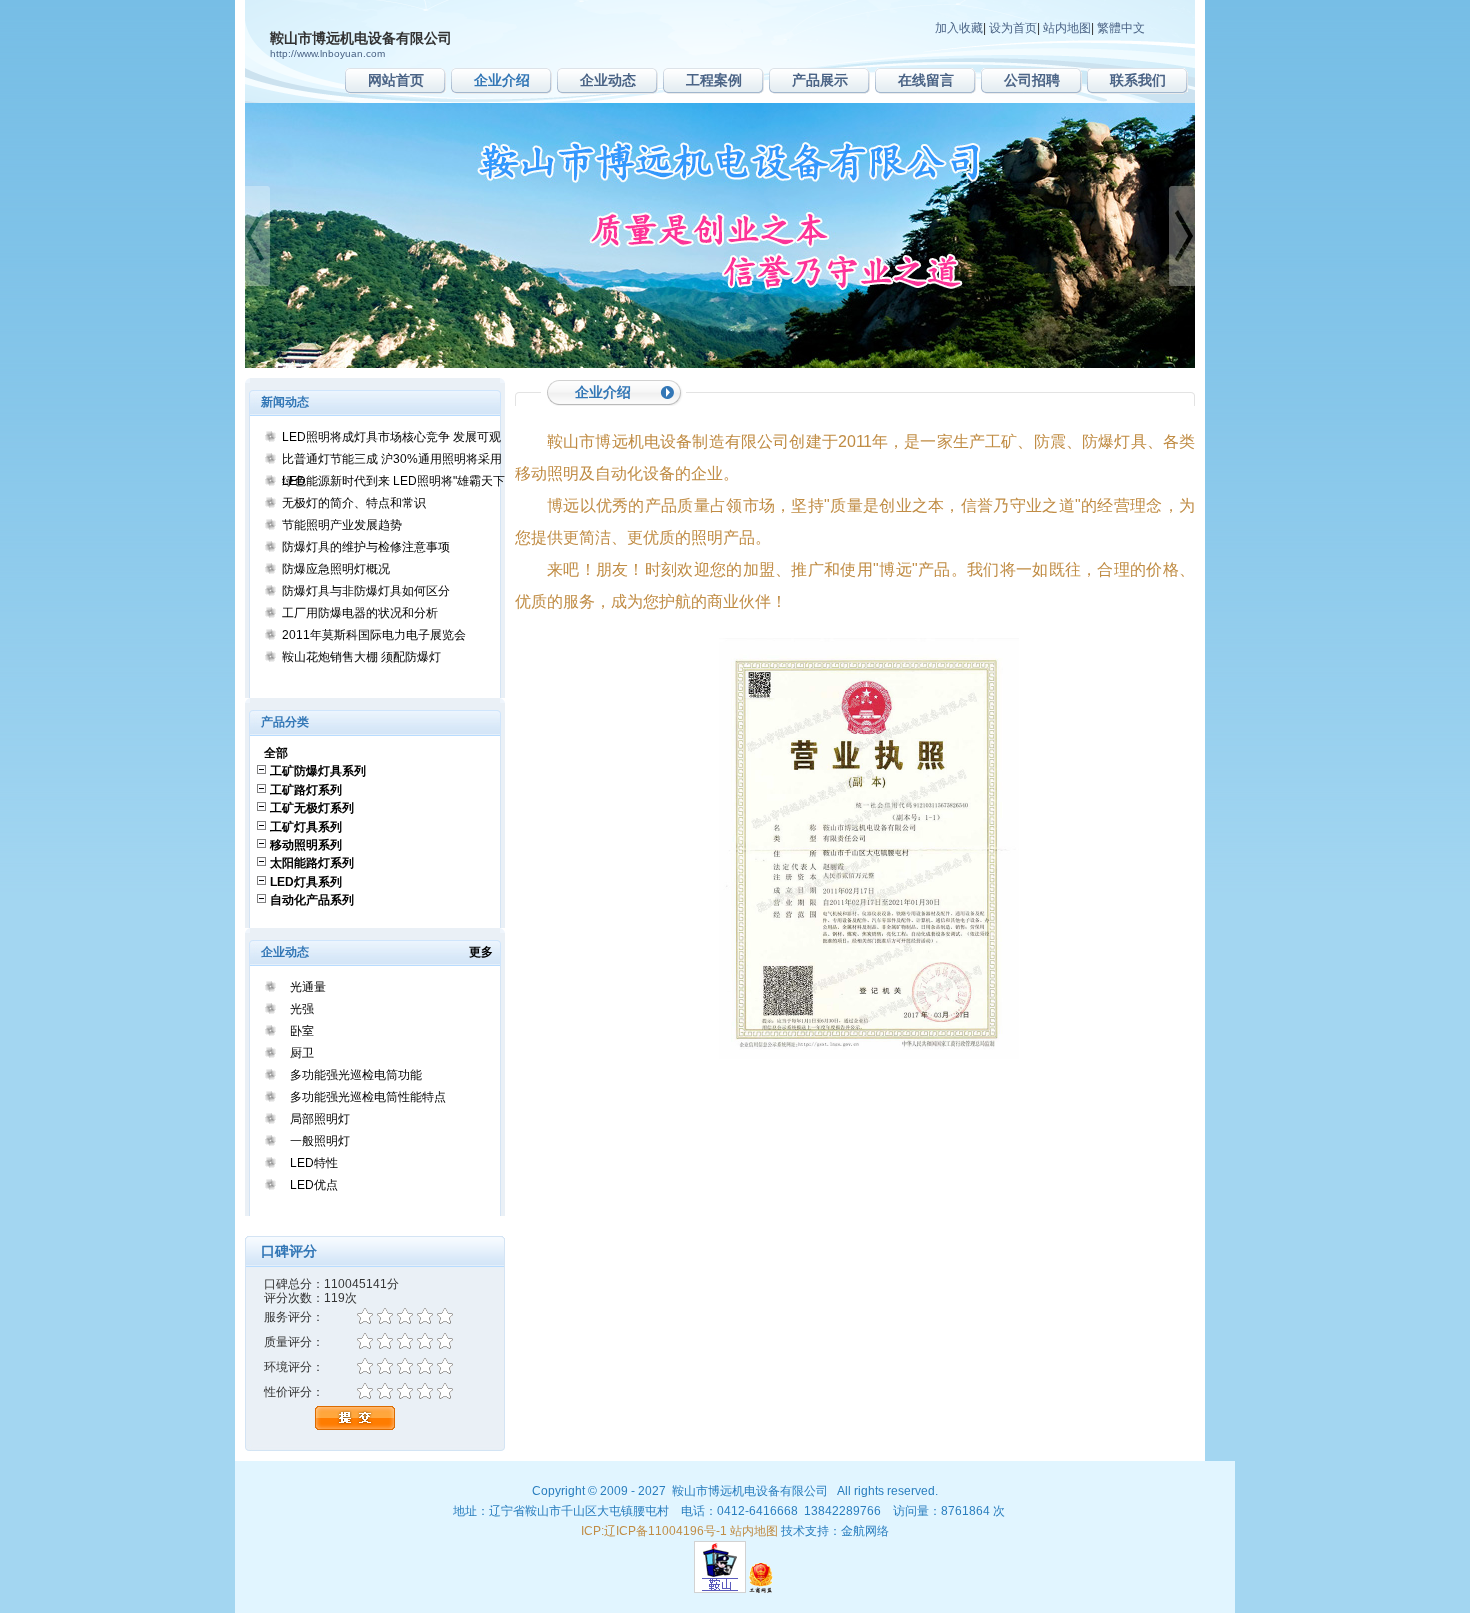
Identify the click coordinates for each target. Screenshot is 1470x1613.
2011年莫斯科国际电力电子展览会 (374, 635)
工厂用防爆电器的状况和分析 (360, 613)
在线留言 (926, 80)
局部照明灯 (320, 1119)
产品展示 (820, 80)
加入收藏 (959, 28)
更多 (487, 952)
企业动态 (608, 80)
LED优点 (314, 1185)
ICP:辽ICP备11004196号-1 (654, 1531)
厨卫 (302, 1053)
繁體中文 (1121, 28)
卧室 (302, 1031)
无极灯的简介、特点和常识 (354, 503)
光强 (302, 1009)
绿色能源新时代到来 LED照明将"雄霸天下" (395, 481)
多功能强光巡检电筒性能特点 (368, 1097)
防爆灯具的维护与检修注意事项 (366, 547)
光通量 (308, 987)
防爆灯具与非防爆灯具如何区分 (366, 591)
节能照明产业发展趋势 (342, 525)
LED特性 (314, 1163)
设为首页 (1013, 28)
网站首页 (396, 80)
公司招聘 (1032, 80)
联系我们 (1138, 80)
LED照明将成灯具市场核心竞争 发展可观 (391, 437)
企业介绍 (502, 80)
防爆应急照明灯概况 (336, 569)
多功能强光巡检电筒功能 (356, 1075)
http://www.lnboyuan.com (327, 53)
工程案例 (714, 80)
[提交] (355, 1427)
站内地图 (1067, 28)
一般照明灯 (320, 1141)
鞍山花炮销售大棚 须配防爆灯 (361, 657)
